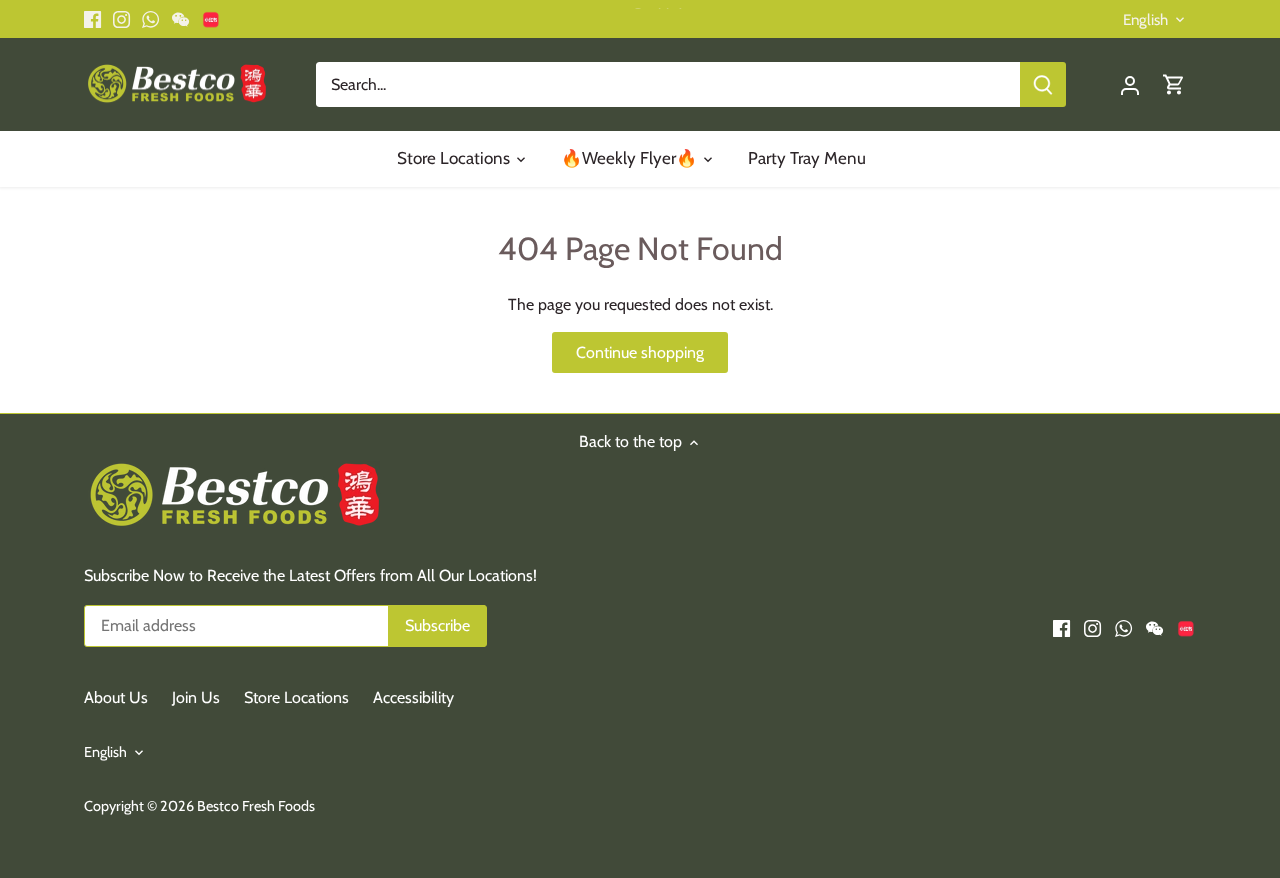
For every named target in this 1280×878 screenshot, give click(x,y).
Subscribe (1199, 713)
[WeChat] (1078, 779)
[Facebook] (986, 779)
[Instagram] (1017, 779)
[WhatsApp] (1048, 779)
